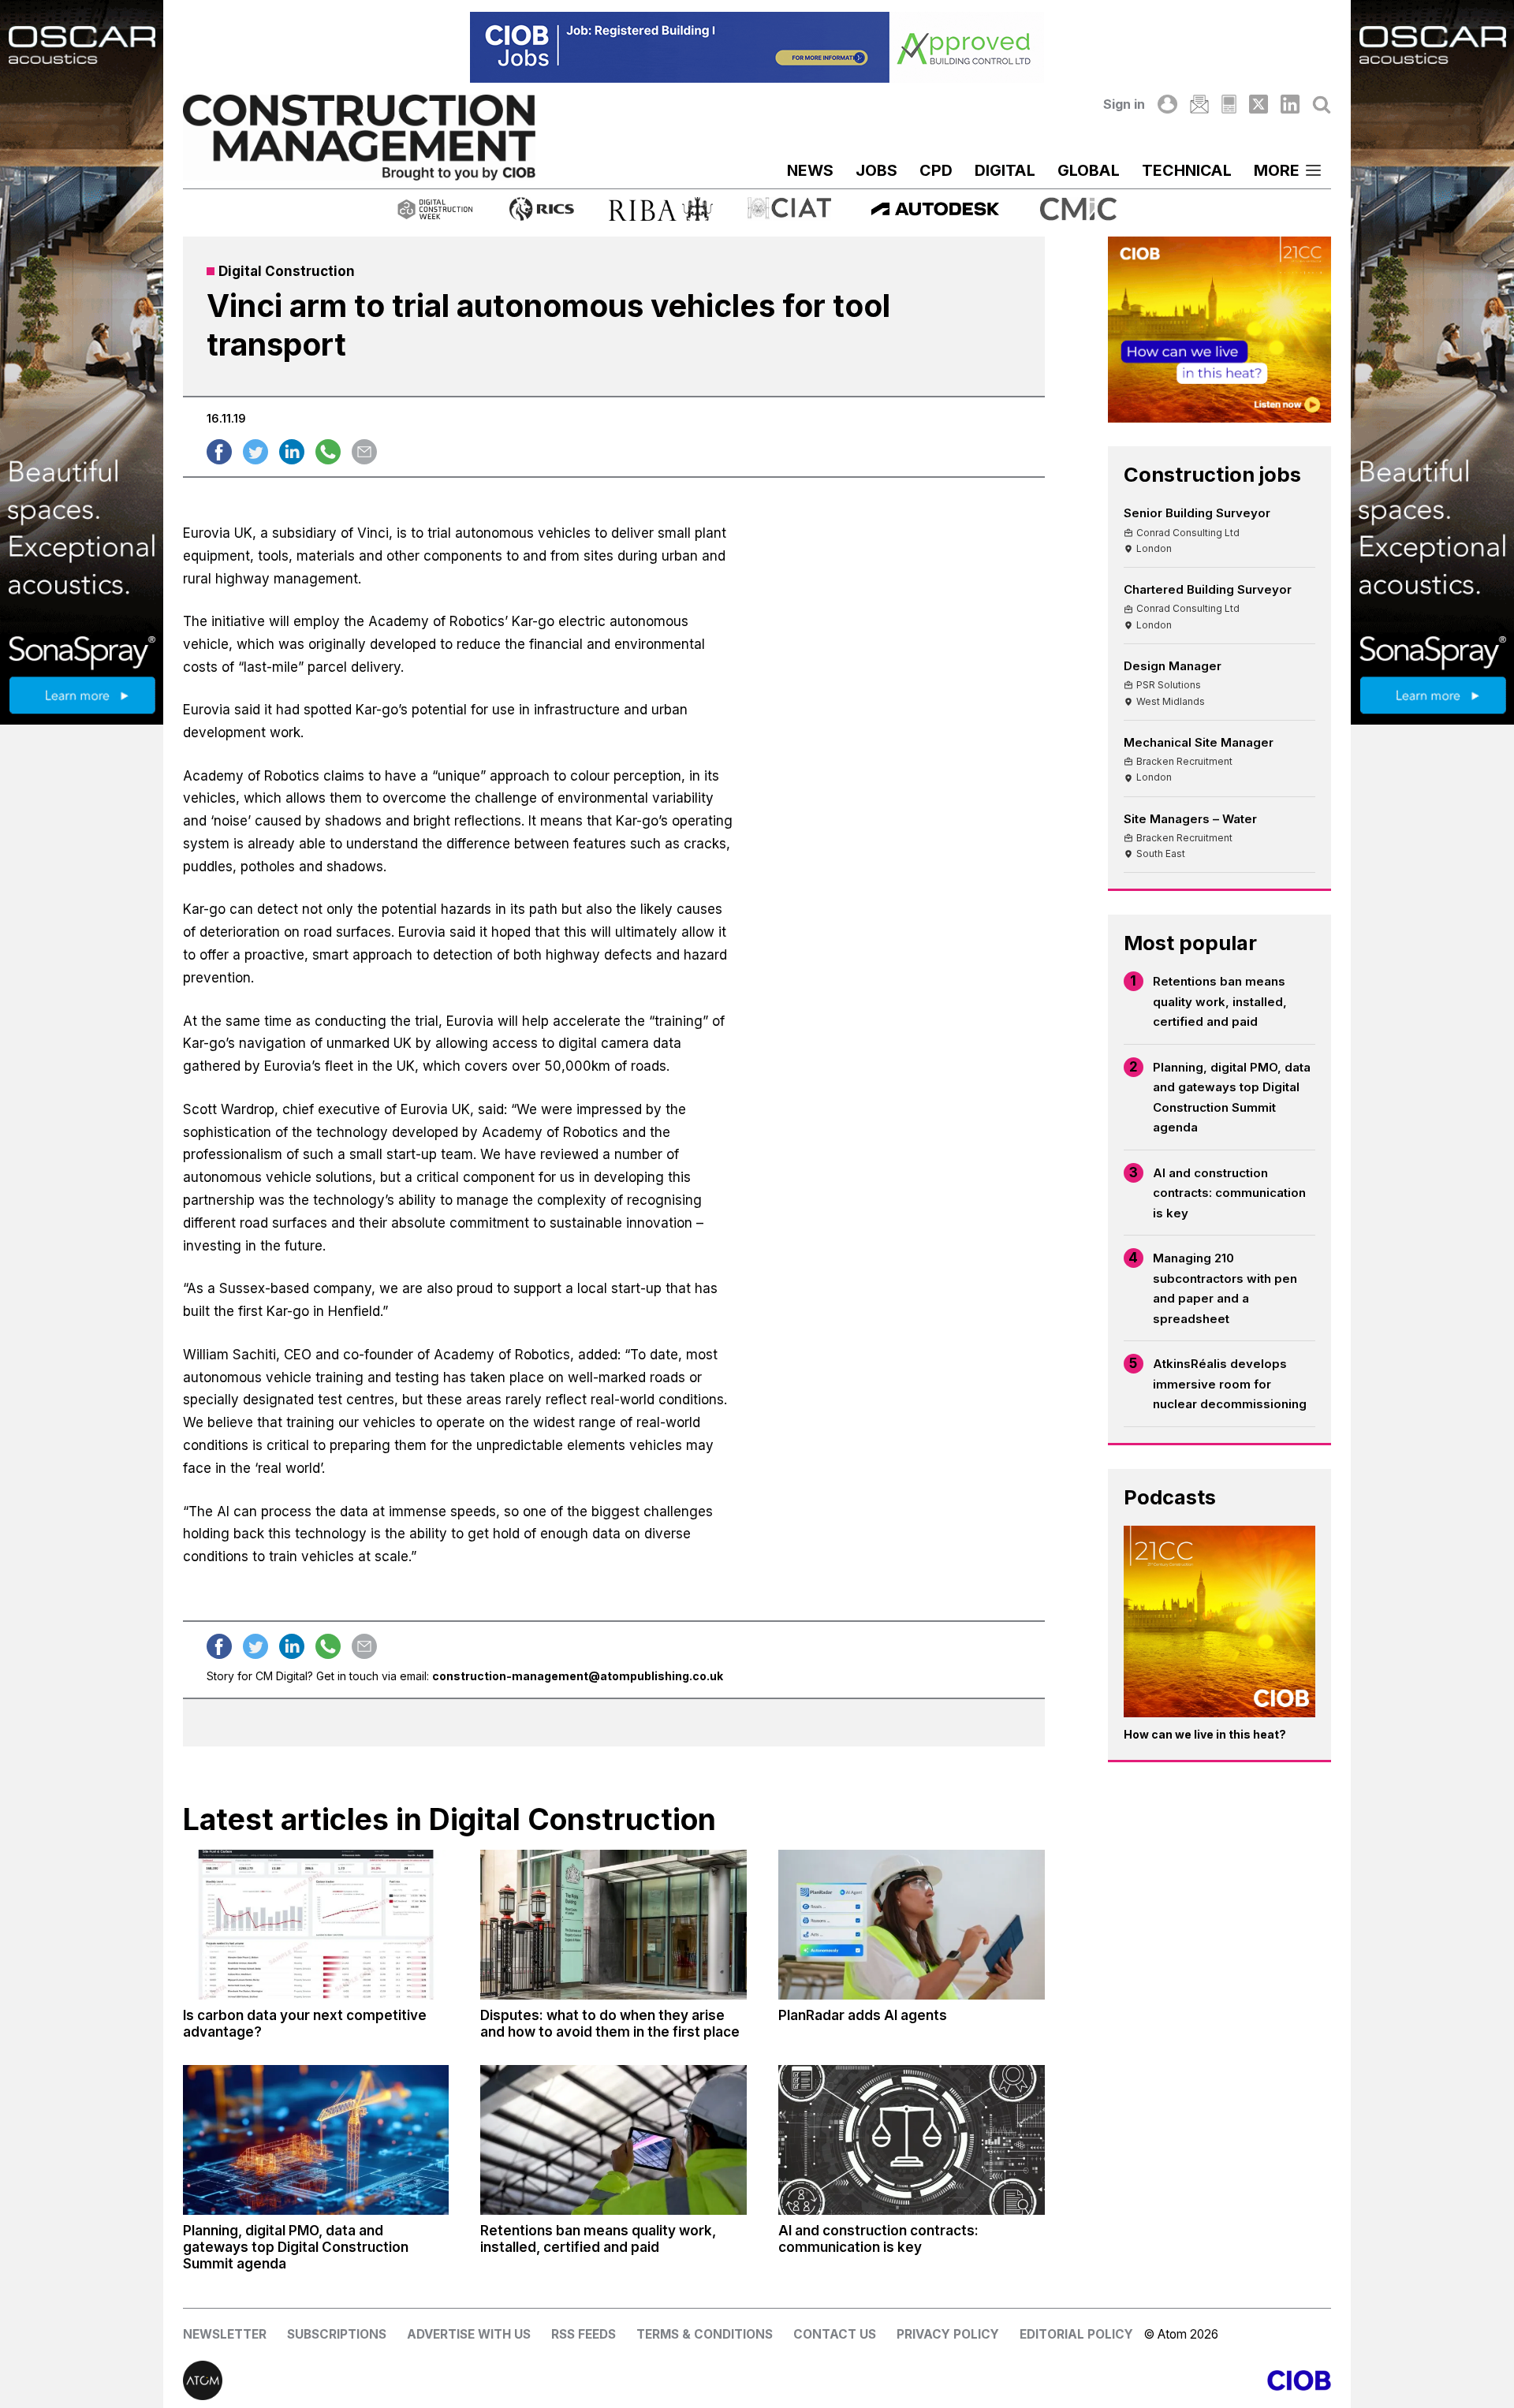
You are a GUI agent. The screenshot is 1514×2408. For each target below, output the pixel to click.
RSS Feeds (584, 2334)
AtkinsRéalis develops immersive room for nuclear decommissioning (1230, 1384)
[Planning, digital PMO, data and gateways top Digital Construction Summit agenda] (316, 2140)
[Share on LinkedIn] (292, 452)
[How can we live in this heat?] (1220, 1622)
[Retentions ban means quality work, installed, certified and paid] (613, 2140)
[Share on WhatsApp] (328, 452)
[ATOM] (470, 2380)
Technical (1187, 170)
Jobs (876, 170)
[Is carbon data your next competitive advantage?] (316, 1925)
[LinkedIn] (1290, 104)
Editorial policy (1076, 2334)
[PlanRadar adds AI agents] (912, 1925)
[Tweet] (255, 452)
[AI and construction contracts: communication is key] (912, 2140)
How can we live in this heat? (1205, 1734)
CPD (936, 170)
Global (1089, 170)
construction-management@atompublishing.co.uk (578, 1676)
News (810, 170)
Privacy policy (948, 2334)
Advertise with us (469, 2334)
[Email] (1199, 104)
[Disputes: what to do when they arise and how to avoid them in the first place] (613, 1925)
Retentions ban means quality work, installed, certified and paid (1220, 1001)
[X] (1259, 104)
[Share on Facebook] (219, 452)
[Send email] (364, 452)
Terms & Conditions (705, 2334)
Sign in (1124, 104)
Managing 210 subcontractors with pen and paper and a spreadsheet (1225, 1288)
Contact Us (835, 2334)
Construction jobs (1212, 474)
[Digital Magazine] (1229, 104)
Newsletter (225, 2334)
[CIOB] (1044, 2380)
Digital (1005, 170)
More (1277, 170)
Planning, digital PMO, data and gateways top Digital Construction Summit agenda (1232, 1098)
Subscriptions (337, 2334)
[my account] (1167, 104)
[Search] (1322, 104)
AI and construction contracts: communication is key (1229, 1193)
